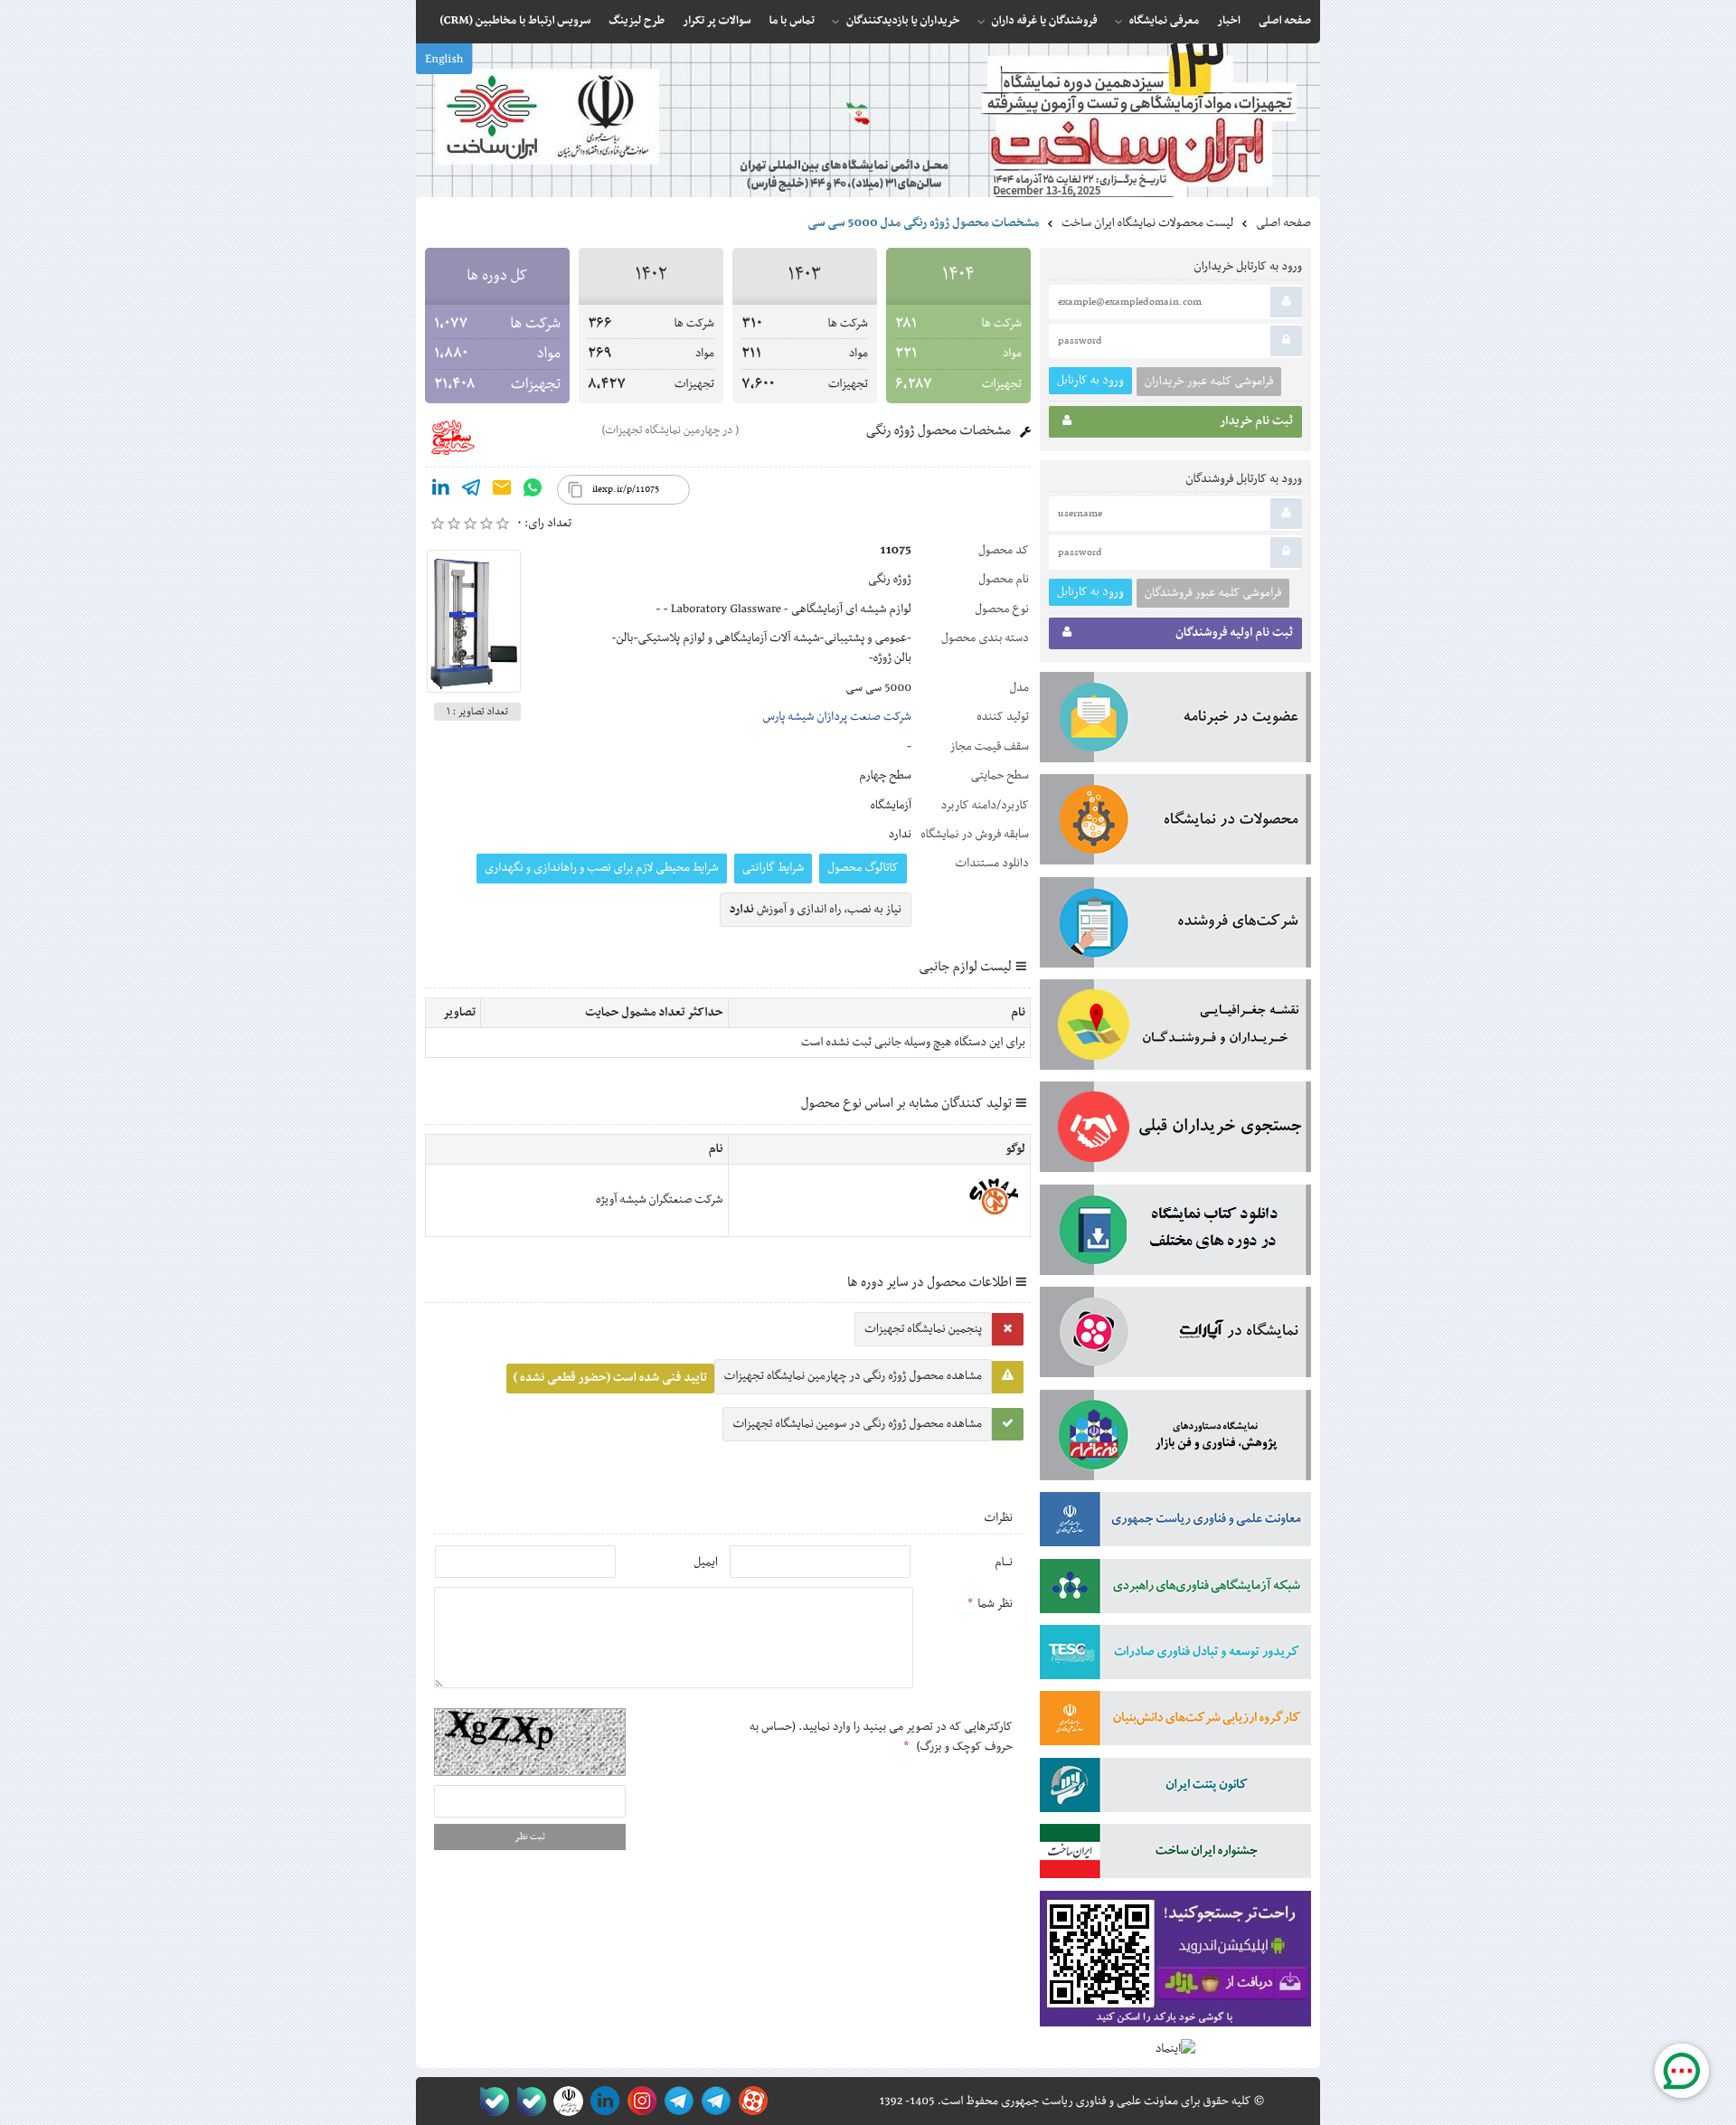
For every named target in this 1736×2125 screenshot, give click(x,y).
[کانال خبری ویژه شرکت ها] (713, 2101)
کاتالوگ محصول (863, 868)
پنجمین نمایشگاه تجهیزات (923, 1329)
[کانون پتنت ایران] (1175, 1789)
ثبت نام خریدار (1256, 421)
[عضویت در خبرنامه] (1175, 721)
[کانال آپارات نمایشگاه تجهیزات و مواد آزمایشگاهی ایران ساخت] (1175, 1336)
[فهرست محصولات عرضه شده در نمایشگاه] (1175, 823)
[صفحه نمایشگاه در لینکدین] (602, 2101)
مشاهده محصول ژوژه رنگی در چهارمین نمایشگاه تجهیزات (853, 1376)
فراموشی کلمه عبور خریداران (1209, 382)
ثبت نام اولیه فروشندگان (1234, 633)
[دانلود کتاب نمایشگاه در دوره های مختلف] (1175, 1233)
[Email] (502, 491)
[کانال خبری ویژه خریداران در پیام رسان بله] (528, 2101)
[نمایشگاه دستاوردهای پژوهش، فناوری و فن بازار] (1175, 1439)
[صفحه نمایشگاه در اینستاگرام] (639, 2101)
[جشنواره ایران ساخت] (1175, 1855)
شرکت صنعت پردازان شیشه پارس (837, 717)
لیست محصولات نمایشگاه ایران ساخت (1147, 223)
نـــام (1004, 1563)
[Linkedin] (440, 491)
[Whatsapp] (533, 491)
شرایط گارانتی (773, 868)
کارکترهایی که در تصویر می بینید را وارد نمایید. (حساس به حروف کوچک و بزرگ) (881, 1737)
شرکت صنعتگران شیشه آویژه (660, 1200)
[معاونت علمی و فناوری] (1175, 1523)
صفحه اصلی (1283, 223)
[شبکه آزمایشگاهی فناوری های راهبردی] (1175, 1590)
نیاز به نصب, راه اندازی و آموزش (816, 910)
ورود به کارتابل (1090, 380)
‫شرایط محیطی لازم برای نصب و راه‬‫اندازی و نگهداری (602, 868)
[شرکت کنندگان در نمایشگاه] (1175, 926)
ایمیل (706, 1563)
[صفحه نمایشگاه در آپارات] (750, 2101)
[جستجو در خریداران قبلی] (1175, 1130)
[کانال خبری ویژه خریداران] (676, 2101)
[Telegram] (471, 491)
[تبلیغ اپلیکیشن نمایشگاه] (1175, 1963)
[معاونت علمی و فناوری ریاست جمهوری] (565, 2101)
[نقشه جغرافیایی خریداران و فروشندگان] (1175, 1028)
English (444, 60)
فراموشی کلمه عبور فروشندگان (1213, 593)
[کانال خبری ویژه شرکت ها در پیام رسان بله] (491, 2101)
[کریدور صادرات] (1175, 1656)
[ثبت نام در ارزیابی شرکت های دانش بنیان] (1175, 1722)
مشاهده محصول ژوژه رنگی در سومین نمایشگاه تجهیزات (857, 1424)
